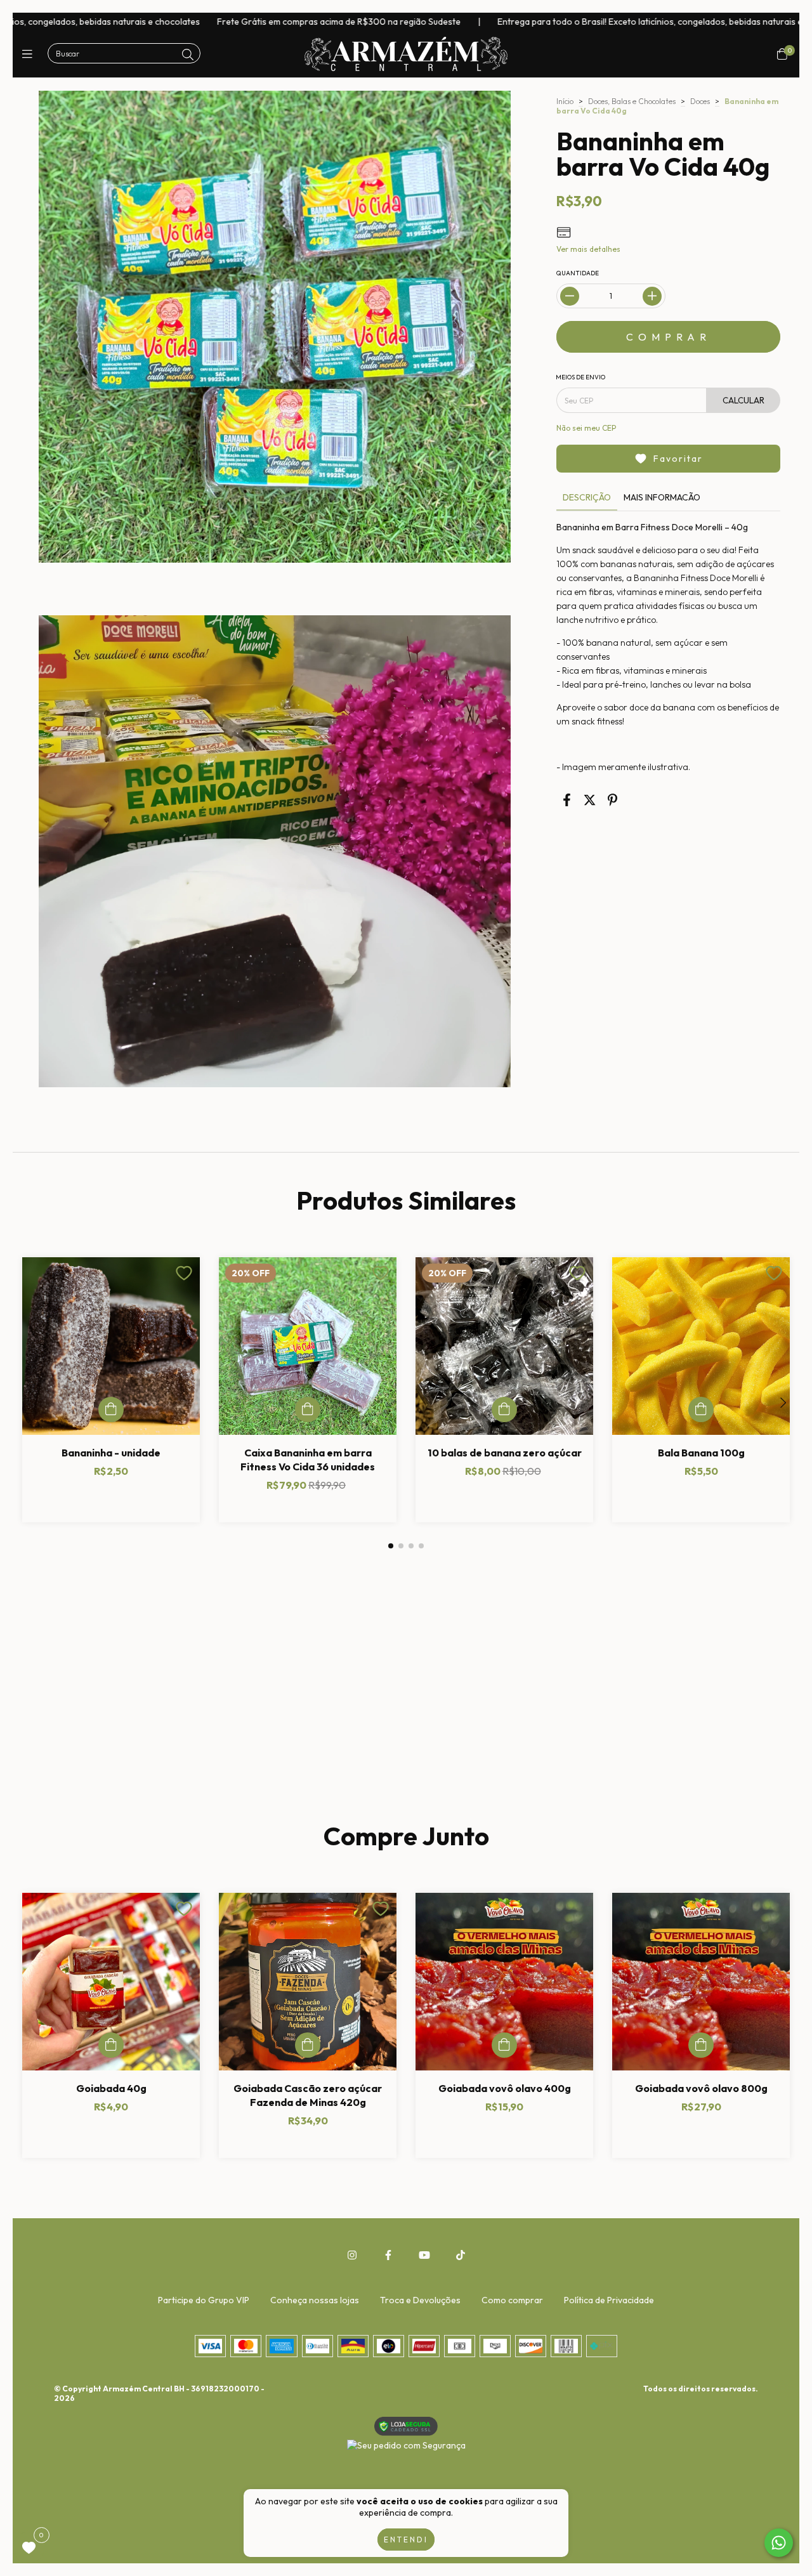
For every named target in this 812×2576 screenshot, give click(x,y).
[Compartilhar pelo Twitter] (590, 800)
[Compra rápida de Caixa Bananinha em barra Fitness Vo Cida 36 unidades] (308, 1409)
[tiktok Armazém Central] (461, 2255)
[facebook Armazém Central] (388, 2255)
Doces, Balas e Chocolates (632, 101)
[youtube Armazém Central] (424, 2255)
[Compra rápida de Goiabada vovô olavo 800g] (701, 2045)
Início (565, 101)
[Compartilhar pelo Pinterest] (612, 800)
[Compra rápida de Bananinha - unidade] (111, 1409)
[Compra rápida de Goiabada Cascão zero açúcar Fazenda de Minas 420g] (308, 2045)
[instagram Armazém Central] (352, 2255)
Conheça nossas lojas (315, 2300)
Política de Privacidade (609, 2300)
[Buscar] (188, 55)
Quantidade (578, 273)
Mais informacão (662, 497)
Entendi (406, 2540)
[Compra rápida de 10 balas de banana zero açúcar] (504, 1409)
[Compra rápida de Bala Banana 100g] (701, 1409)
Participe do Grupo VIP (204, 2300)
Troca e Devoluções (420, 2300)
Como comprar (512, 2300)
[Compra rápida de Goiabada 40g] (111, 2045)
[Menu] (30, 54)
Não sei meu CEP (586, 428)
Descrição (587, 497)
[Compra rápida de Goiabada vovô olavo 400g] (504, 2045)
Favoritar (678, 459)
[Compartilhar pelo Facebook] (567, 800)
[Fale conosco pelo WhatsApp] (779, 2543)
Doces (700, 101)
